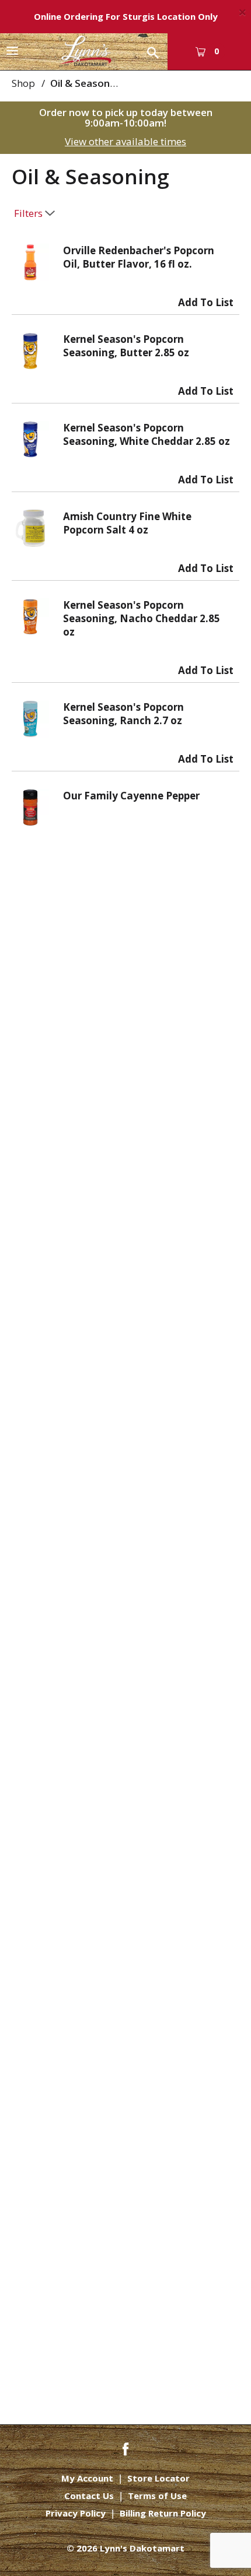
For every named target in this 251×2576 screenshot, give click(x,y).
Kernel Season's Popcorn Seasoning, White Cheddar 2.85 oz (147, 434)
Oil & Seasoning (87, 83)
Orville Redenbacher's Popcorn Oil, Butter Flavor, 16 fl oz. (139, 257)
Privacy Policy (76, 2513)
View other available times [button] (125, 141)
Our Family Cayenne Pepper (131, 796)
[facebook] (125, 2448)
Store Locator (158, 2478)
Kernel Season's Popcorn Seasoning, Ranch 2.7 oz (123, 714)
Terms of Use (157, 2496)
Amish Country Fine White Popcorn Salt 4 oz (127, 523)
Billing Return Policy (163, 2513)
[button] (206, 300)
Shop (23, 83)
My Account (87, 2478)
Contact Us (89, 2496)
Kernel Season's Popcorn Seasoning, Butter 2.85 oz (126, 346)
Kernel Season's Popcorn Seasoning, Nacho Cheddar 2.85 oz (142, 618)
